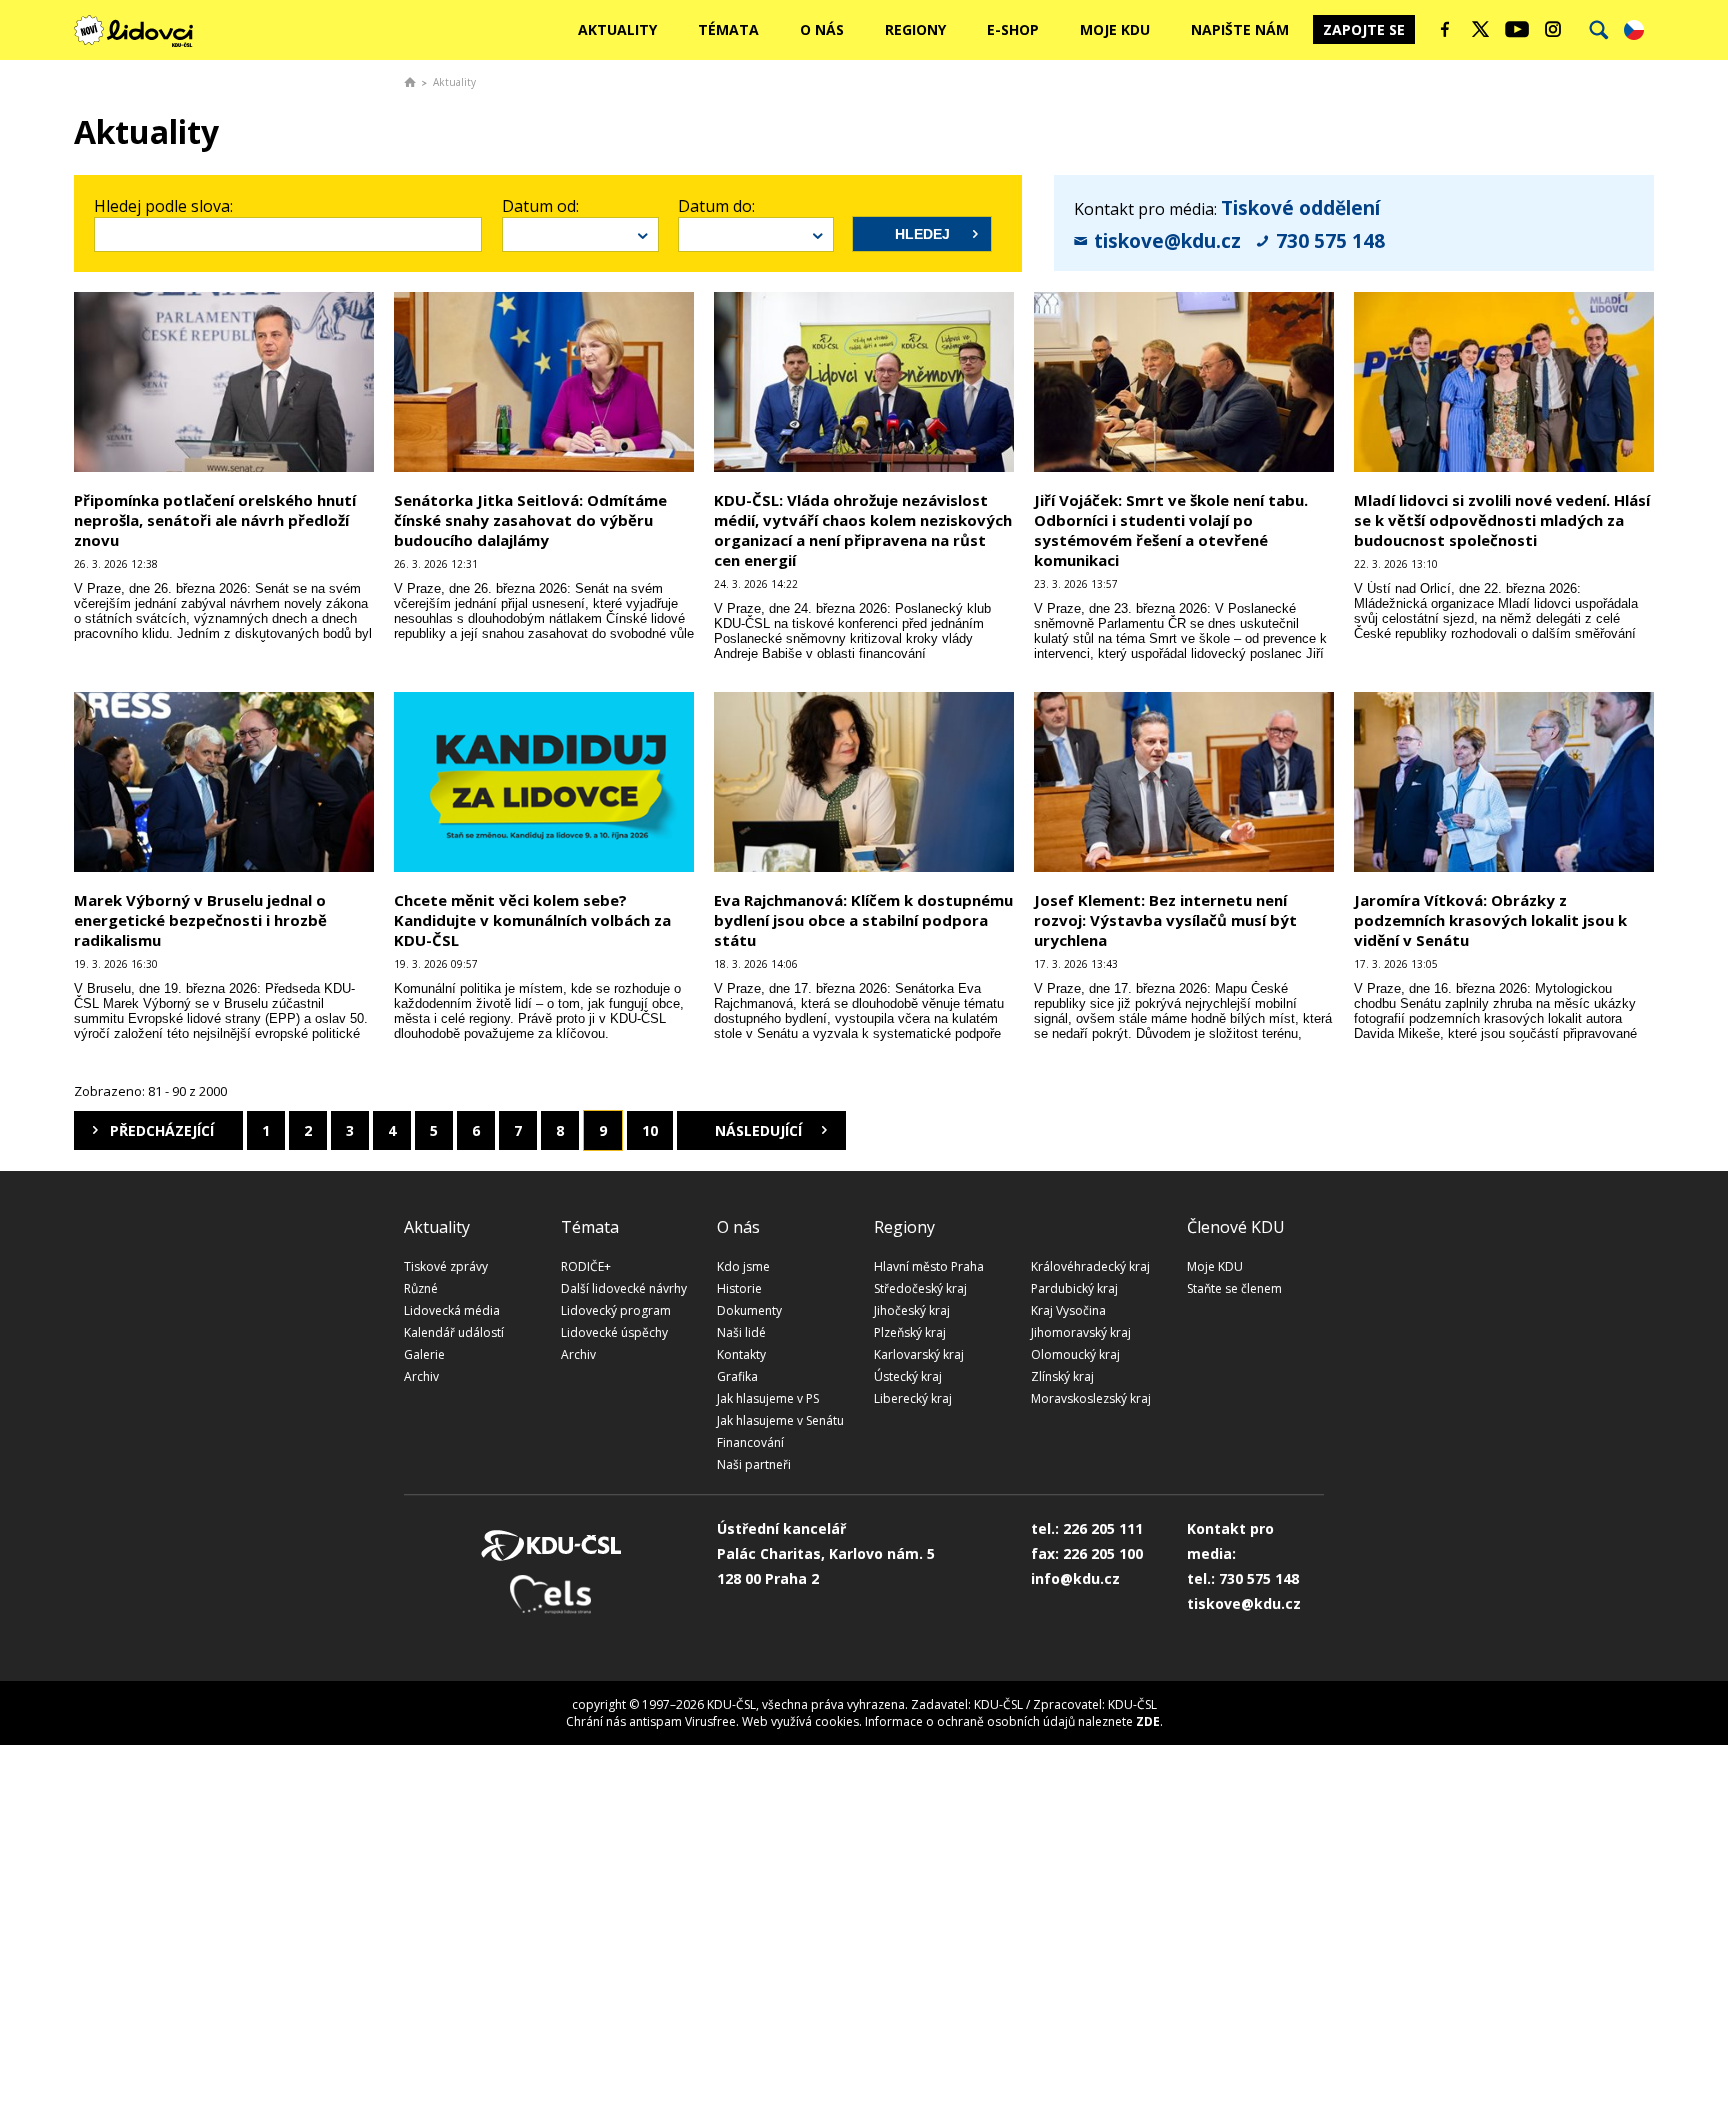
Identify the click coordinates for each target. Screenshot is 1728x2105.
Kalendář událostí (454, 1332)
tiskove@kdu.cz (1167, 241)
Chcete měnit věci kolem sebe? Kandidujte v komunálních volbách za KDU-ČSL (532, 920)
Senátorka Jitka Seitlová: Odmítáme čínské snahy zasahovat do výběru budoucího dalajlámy (530, 520)
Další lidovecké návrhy (624, 1288)
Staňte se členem (1234, 1288)
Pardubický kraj (1074, 1288)
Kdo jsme (743, 1266)
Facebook (1445, 29)
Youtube (1517, 29)
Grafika (737, 1376)
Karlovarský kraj (919, 1354)
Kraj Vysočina (1068, 1310)
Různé (421, 1288)
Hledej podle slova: (163, 206)
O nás (822, 29)
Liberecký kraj (913, 1398)
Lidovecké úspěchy (614, 1332)
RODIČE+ (586, 1266)
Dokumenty (749, 1310)
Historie (739, 1288)
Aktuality (617, 29)
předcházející (162, 1130)
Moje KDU (1115, 29)
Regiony (915, 29)
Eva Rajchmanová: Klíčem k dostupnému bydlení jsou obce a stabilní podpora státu (863, 920)
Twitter (1481, 29)
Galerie (424, 1354)
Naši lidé (741, 1332)
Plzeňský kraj (910, 1332)
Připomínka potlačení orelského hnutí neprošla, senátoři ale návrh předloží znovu (215, 520)
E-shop (1013, 29)
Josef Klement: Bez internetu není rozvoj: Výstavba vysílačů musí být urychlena (1165, 920)
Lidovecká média (452, 1310)
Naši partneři (754, 1464)
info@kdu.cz (1075, 1578)
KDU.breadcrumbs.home (410, 82)
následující (758, 1130)
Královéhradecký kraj (1090, 1266)
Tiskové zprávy (446, 1266)
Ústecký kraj (908, 1376)
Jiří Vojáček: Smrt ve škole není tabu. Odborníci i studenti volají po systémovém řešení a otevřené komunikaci (1171, 530)
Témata (728, 29)
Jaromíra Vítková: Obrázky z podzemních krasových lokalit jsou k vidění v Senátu (1490, 920)
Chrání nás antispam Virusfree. (652, 1721)
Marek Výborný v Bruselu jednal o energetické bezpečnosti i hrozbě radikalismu (200, 920)
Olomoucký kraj (1075, 1354)
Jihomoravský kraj (1081, 1332)
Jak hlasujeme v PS (768, 1398)
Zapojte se (1364, 29)
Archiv (421, 1376)
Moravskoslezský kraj (1091, 1398)
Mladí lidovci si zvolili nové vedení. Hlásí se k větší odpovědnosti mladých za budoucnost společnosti (1502, 520)
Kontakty (741, 1354)
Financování (750, 1442)
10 (650, 1130)
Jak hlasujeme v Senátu (780, 1420)
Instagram (1553, 29)
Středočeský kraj (920, 1288)
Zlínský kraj (1062, 1376)
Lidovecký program (616, 1310)
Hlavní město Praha (929, 1266)
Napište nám (1240, 29)
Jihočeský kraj (912, 1310)
